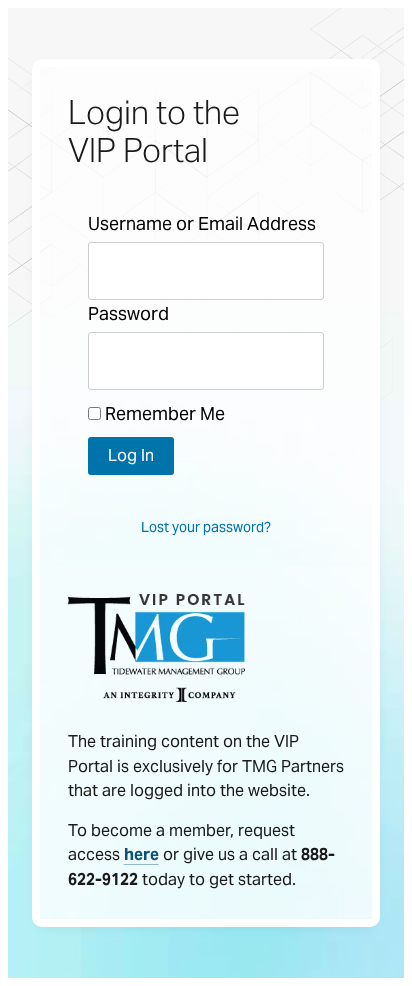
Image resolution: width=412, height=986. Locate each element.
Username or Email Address (202, 223)
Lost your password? (206, 527)
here (141, 854)
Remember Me (163, 413)
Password (128, 313)
